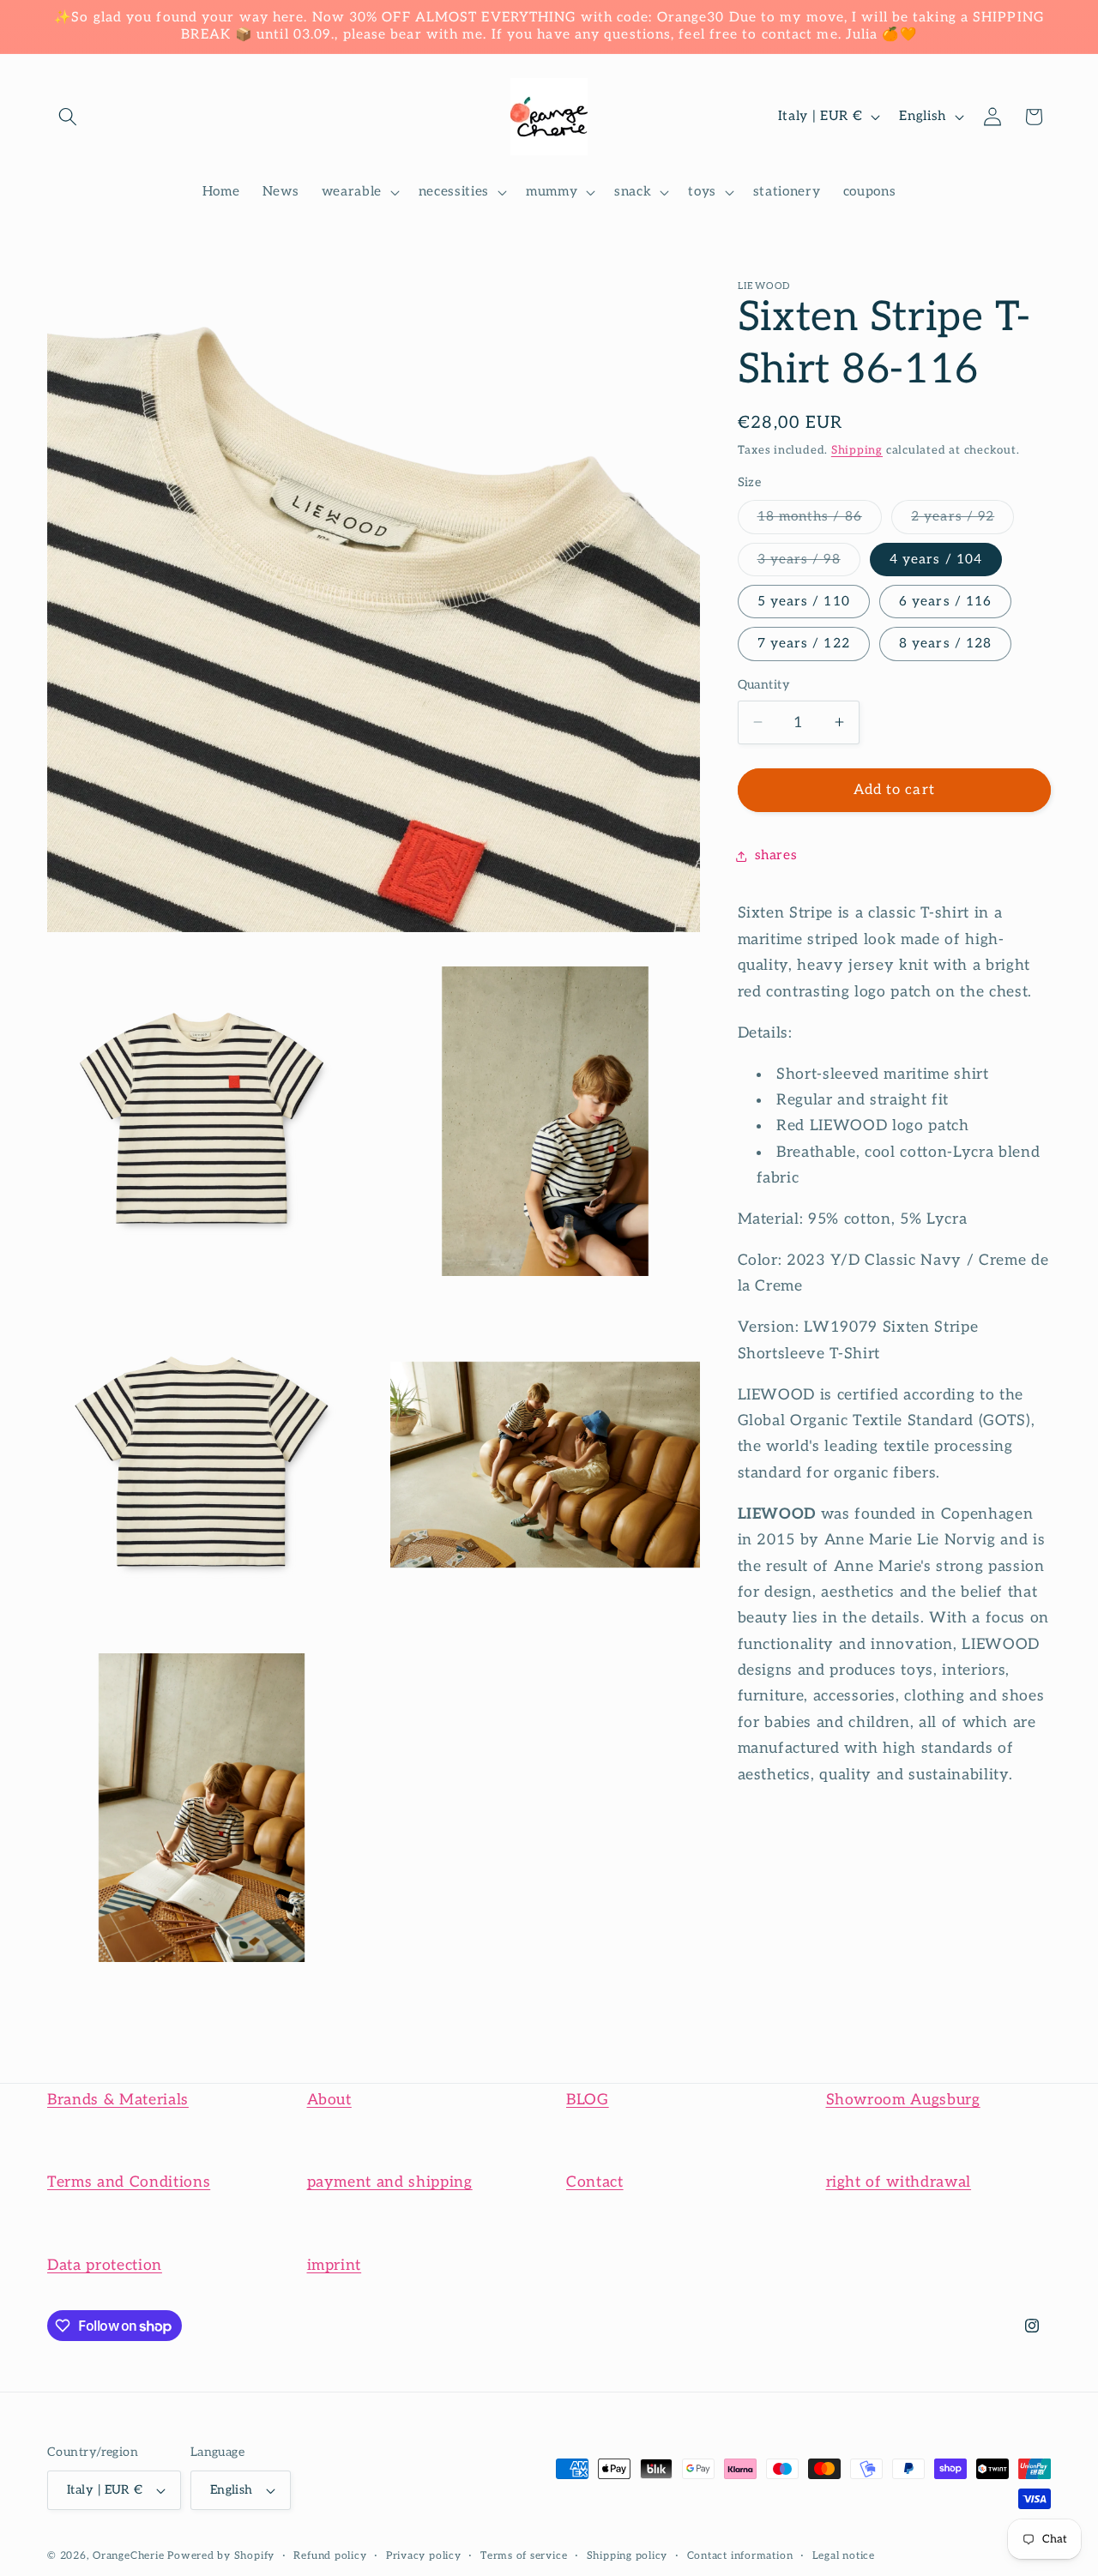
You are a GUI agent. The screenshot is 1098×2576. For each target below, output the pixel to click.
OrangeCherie (128, 2556)
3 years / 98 (809, 563)
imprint (335, 2265)
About (329, 2100)
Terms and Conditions (129, 2182)
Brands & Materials (118, 2100)
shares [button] (776, 855)
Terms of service (524, 2556)
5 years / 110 (804, 601)
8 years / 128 (945, 644)
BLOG (588, 2100)
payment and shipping (390, 2182)
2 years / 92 (962, 521)
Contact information (740, 2556)
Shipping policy (627, 2556)
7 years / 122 (804, 644)
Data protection (105, 2265)
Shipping (857, 449)
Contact (595, 2182)
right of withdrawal (899, 2182)
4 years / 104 (936, 559)
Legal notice (844, 2556)
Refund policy (330, 2556)
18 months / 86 (820, 521)
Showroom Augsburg (903, 2100)
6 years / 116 (945, 601)
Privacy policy (424, 2556)
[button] (68, 117)
